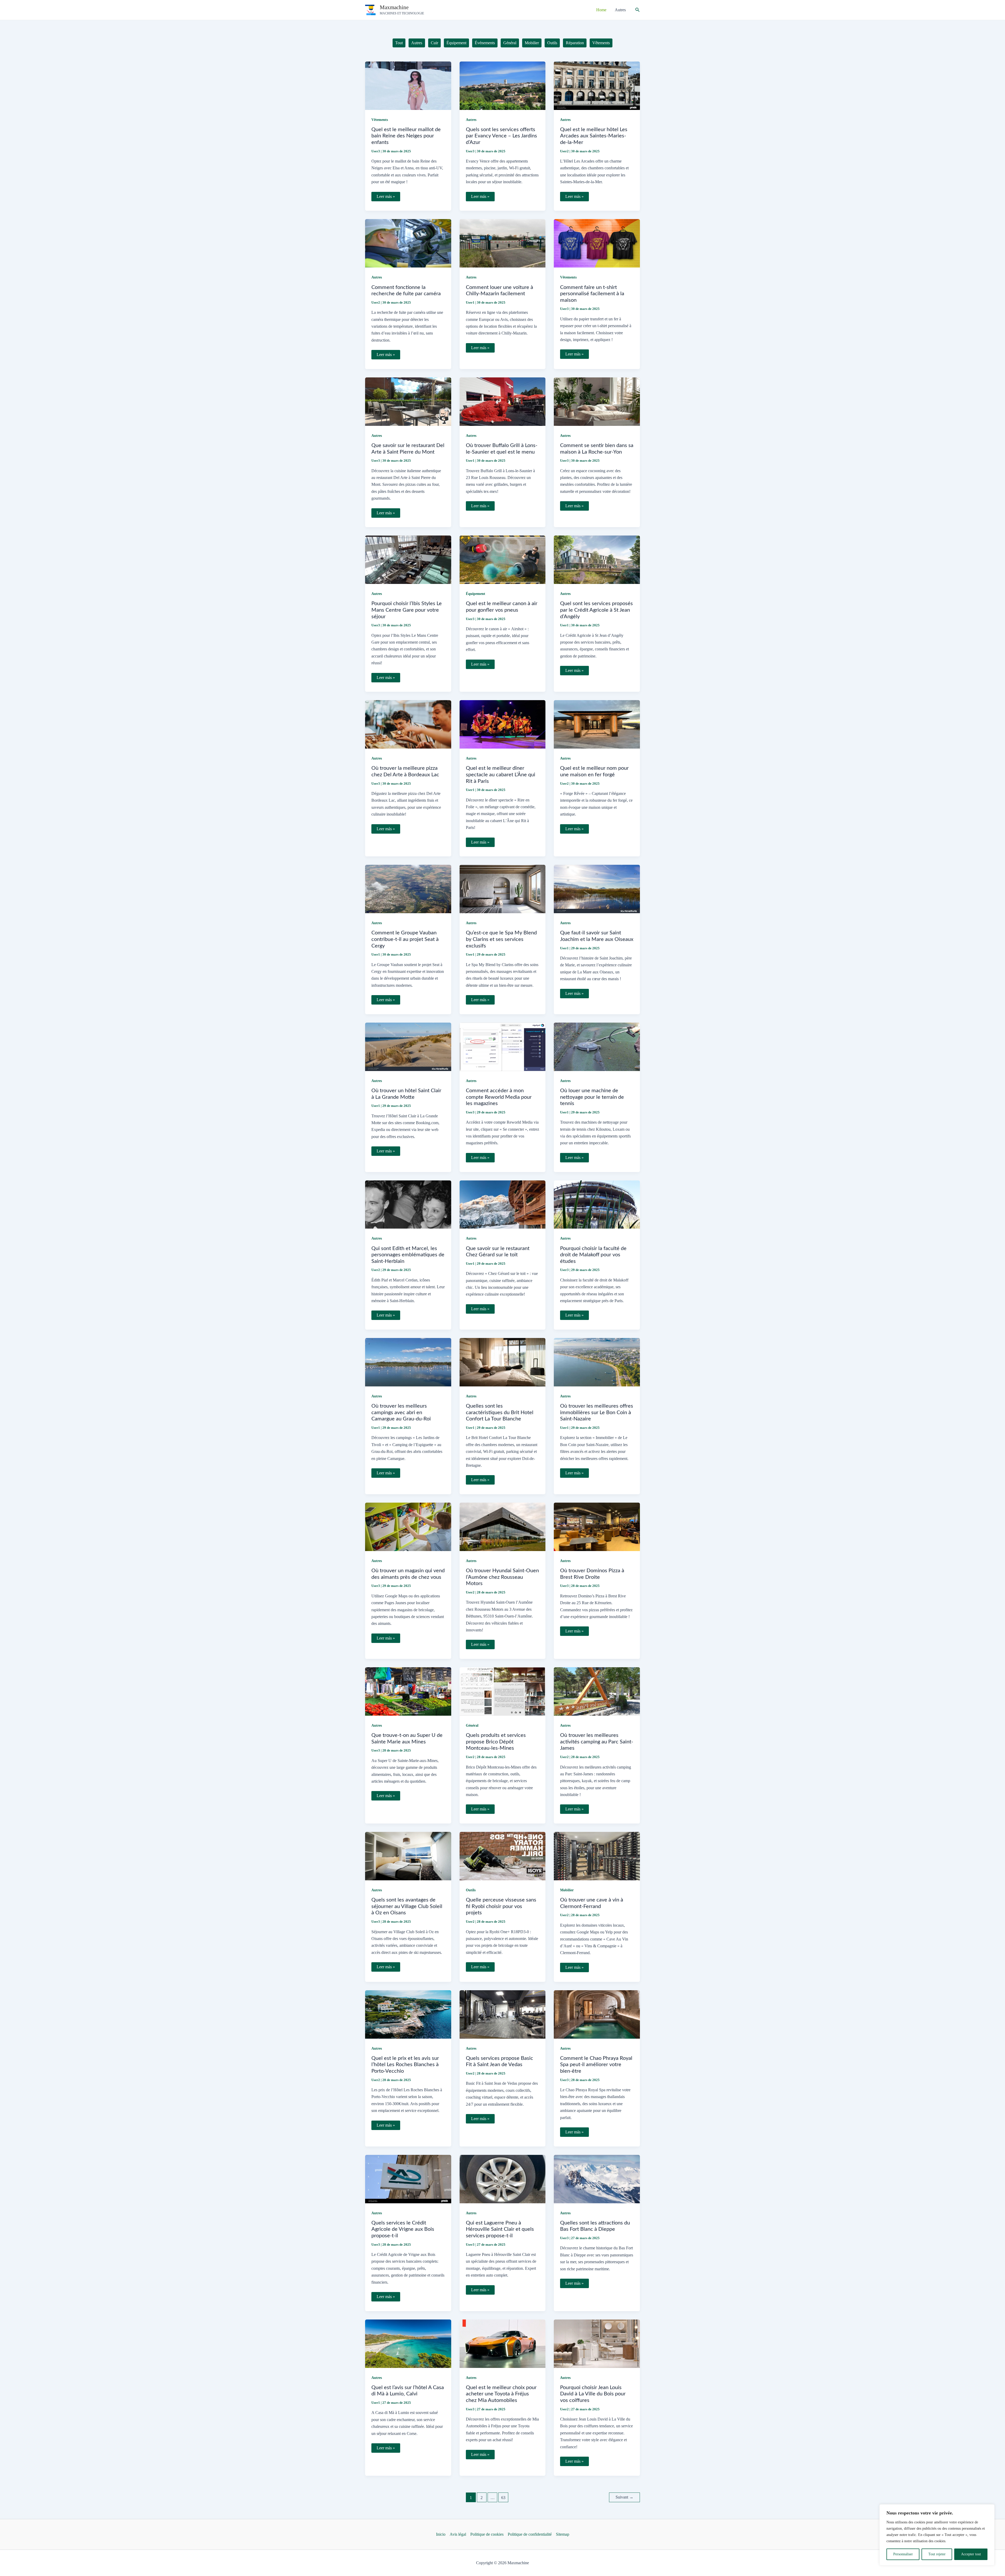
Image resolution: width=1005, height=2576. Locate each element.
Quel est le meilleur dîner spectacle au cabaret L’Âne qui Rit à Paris (501, 775)
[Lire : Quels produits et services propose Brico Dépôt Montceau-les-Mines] (503, 1691)
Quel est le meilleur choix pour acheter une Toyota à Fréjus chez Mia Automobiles (501, 2394)
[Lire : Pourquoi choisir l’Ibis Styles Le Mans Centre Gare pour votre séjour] (408, 559)
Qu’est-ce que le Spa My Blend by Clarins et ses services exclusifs (501, 939)
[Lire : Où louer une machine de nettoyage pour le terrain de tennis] (597, 1046)
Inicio (441, 2534)
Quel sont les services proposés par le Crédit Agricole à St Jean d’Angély (596, 610)
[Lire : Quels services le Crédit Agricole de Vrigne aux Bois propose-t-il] (408, 2179)
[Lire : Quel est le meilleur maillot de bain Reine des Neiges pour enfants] (408, 85)
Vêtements (380, 120)
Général (472, 1725)
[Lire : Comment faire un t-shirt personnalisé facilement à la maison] (597, 243)
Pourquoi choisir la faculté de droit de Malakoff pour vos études (593, 1255)
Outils (471, 1890)
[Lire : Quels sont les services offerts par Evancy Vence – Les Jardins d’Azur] (503, 85)
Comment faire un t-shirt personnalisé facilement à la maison (592, 294)
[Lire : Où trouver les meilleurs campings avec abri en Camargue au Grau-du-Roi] (408, 1362)
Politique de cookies (487, 2534)
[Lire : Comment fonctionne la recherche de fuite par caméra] (408, 243)
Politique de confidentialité (530, 2534)
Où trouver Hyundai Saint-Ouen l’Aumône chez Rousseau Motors (502, 1577)
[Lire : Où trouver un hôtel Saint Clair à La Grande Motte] (408, 1046)
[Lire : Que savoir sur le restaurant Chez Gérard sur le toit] (503, 1204)
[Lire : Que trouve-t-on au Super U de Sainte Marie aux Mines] (408, 1691)
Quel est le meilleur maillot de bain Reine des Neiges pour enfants (406, 136)
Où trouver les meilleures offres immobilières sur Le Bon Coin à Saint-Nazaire (597, 1412)
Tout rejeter (937, 2554)
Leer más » (386, 198)
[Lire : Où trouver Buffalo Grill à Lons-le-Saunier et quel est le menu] (503, 401)
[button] (638, 10)
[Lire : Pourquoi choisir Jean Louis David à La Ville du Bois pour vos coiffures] (597, 2343)
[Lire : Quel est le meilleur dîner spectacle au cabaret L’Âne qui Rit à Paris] (503, 724)
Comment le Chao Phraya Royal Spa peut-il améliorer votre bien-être (596, 2065)
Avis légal (458, 2534)
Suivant (624, 2497)
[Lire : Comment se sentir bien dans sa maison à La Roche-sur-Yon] (597, 401)
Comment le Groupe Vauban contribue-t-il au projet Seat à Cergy (405, 939)
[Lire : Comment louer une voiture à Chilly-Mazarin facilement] (503, 243)
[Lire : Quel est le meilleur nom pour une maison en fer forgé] (597, 724)
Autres (471, 120)
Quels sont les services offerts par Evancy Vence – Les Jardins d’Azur (501, 136)
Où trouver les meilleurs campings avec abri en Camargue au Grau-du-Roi (401, 1412)
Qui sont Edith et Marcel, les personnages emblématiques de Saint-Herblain (408, 1255)
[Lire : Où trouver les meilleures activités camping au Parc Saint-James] (597, 1691)
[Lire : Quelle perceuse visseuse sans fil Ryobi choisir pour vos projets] (503, 1856)
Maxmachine (394, 7)
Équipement (476, 594)
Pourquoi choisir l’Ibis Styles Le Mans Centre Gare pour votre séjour (407, 610)
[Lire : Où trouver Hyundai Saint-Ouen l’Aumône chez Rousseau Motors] (503, 1526)
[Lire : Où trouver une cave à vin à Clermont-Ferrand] (597, 1856)
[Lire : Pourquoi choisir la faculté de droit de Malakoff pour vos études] (597, 1204)
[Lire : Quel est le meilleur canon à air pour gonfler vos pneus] (503, 559)
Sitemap (563, 2534)
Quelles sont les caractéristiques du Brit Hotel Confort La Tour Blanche (500, 1412)
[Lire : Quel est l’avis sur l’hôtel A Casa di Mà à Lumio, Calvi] (408, 2343)
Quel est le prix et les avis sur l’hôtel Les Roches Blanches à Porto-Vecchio (405, 2065)
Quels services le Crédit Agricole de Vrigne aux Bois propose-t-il (403, 2229)
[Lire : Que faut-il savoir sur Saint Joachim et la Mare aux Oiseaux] (597, 888)
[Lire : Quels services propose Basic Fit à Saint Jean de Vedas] (503, 2014)
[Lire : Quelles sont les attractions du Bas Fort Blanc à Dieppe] (597, 2179)
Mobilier (567, 1890)
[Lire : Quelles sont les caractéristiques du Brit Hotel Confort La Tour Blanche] (503, 1362)
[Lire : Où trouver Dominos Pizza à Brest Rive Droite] (597, 1526)
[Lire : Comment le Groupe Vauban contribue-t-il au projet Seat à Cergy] (408, 888)
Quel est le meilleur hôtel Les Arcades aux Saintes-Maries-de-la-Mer (594, 136)
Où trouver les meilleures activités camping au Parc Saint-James (597, 1742)
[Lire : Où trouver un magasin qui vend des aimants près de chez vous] (408, 1526)
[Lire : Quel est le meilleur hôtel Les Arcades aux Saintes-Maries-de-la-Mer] (597, 85)
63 (503, 2498)
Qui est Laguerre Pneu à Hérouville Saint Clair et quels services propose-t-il (500, 2229)
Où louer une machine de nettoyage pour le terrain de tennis (592, 1097)
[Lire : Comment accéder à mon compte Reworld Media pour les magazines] (503, 1046)
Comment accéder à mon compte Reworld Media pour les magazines (499, 1097)
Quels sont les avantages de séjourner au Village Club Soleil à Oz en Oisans (407, 1906)
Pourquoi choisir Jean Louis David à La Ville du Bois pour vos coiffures (593, 2394)
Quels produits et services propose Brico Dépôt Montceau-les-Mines (496, 1742)
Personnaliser (903, 2554)
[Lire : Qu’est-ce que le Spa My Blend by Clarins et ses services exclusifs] (503, 888)
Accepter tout (971, 2554)
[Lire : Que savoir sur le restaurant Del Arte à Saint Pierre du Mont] (408, 401)
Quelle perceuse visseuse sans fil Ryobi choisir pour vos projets (501, 1906)
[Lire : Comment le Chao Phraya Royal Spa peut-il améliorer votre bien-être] (597, 2014)
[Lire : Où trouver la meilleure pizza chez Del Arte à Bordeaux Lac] (408, 724)
